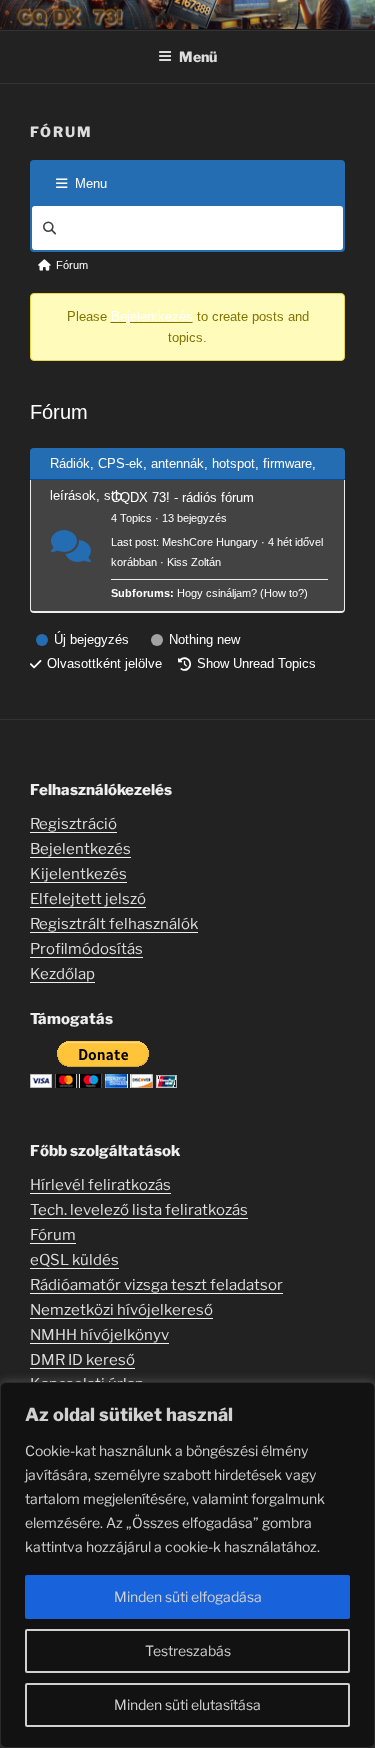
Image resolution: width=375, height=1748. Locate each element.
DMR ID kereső (82, 1360)
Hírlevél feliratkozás (100, 1185)
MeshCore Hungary (210, 542)
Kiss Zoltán (194, 562)
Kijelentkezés (78, 874)
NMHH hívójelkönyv (99, 1335)
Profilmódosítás (86, 949)
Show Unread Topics (256, 663)
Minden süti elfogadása (188, 1596)
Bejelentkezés (152, 316)
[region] (187, 1565)
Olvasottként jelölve (104, 663)
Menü (198, 56)
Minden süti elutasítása (187, 1704)
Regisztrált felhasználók (114, 924)
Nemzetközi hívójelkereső (121, 1310)
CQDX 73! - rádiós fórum (182, 497)
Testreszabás (188, 1650)
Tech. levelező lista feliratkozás (139, 1210)
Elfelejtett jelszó (88, 899)
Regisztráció (73, 824)
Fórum (53, 1235)
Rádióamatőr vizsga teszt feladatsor (156, 1285)
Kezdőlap (62, 974)
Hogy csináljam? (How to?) (242, 593)
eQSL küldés (74, 1260)
